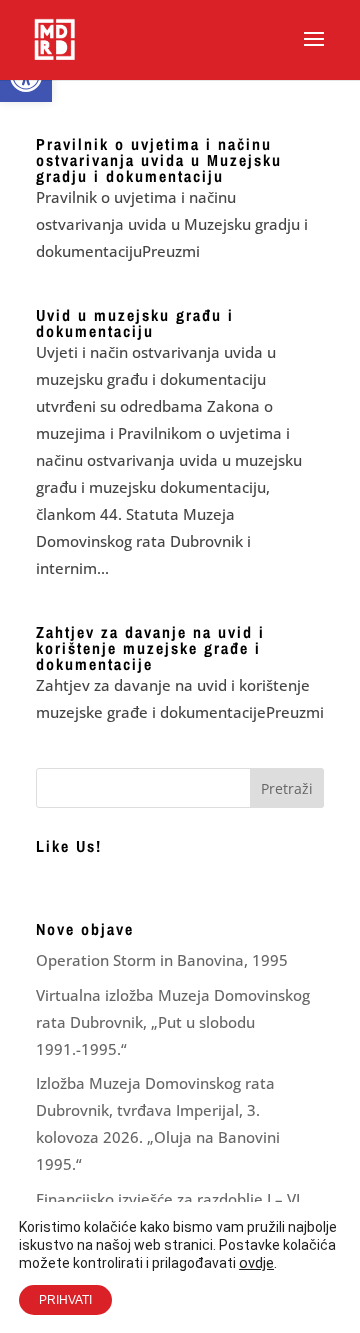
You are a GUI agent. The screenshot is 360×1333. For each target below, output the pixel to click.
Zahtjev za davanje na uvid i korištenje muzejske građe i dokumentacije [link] (150, 648)
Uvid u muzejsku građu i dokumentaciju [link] (135, 323)
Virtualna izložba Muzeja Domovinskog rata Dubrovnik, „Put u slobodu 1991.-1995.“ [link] (173, 1022)
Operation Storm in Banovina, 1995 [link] (162, 960)
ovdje (256, 1263)
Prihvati (65, 1300)
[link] (54, 38)
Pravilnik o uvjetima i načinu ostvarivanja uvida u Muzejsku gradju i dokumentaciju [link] (159, 160)
